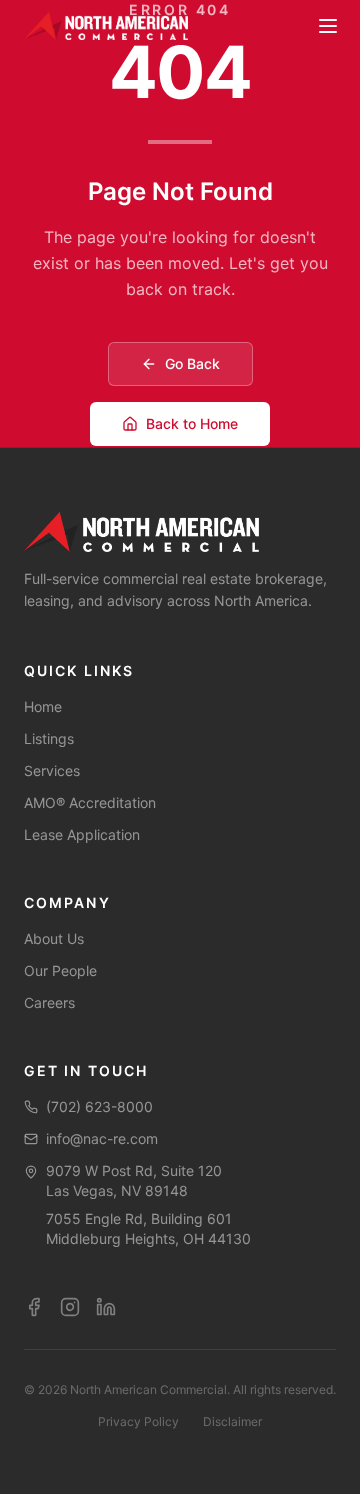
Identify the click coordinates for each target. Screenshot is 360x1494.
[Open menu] (328, 26)
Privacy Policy (138, 1421)
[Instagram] (70, 1307)
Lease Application (82, 834)
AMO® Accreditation (90, 802)
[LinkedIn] (106, 1307)
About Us (54, 938)
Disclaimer (232, 1421)
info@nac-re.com (102, 1138)
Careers (49, 1002)
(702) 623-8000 (99, 1106)
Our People (60, 970)
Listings (49, 738)
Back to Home (192, 423)
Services (52, 770)
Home (43, 706)
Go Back (192, 363)
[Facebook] (34, 1307)
